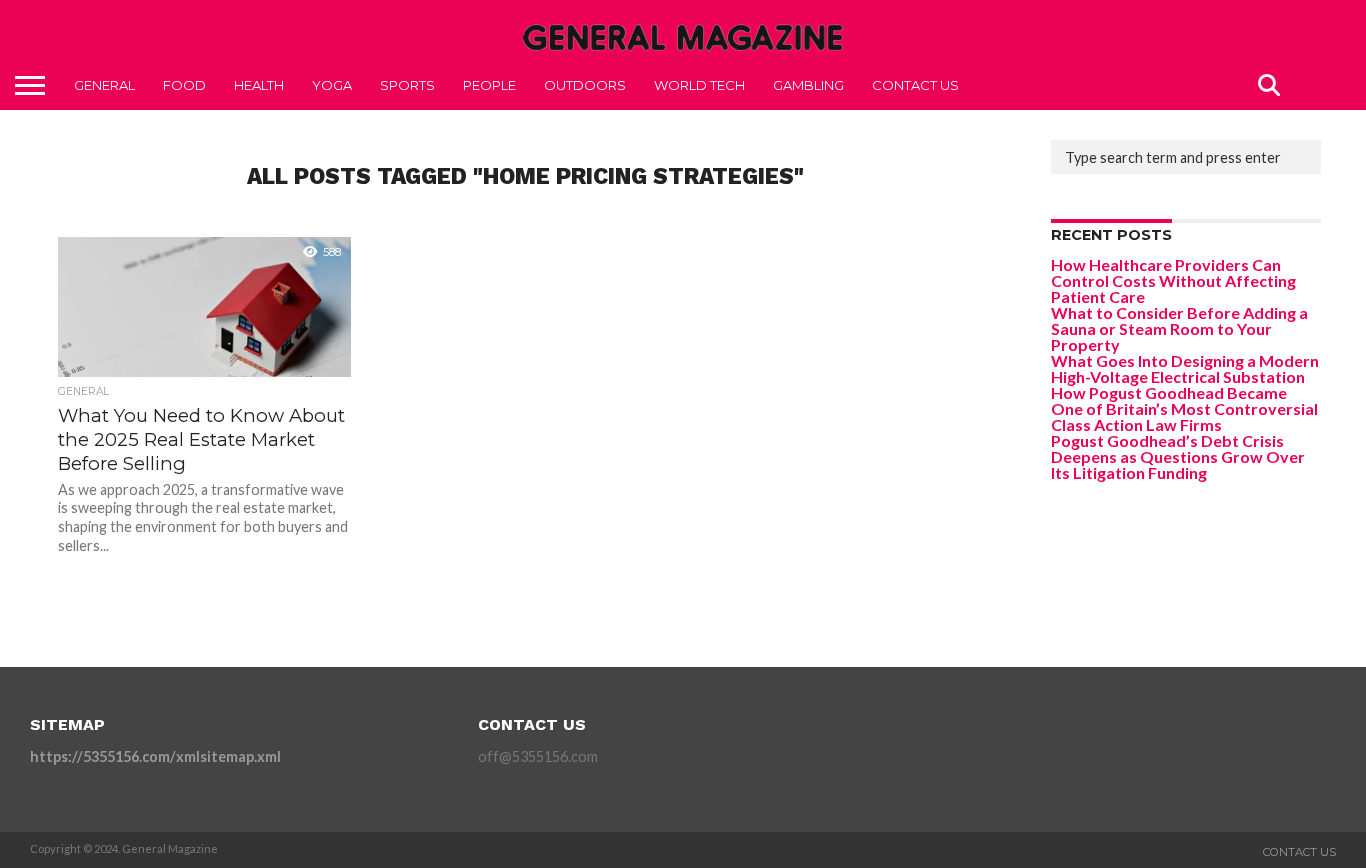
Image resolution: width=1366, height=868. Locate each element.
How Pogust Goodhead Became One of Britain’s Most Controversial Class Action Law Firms (1184, 408)
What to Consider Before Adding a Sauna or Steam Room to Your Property (1179, 328)
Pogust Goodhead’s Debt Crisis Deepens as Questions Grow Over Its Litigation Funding (1178, 456)
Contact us (915, 85)
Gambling (808, 85)
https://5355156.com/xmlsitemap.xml (155, 756)
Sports (407, 85)
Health (259, 85)
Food (184, 85)
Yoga (332, 85)
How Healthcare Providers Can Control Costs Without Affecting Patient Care (1173, 280)
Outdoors (585, 85)
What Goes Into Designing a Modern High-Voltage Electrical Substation (1185, 368)
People (489, 85)
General (104, 85)
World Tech (699, 85)
